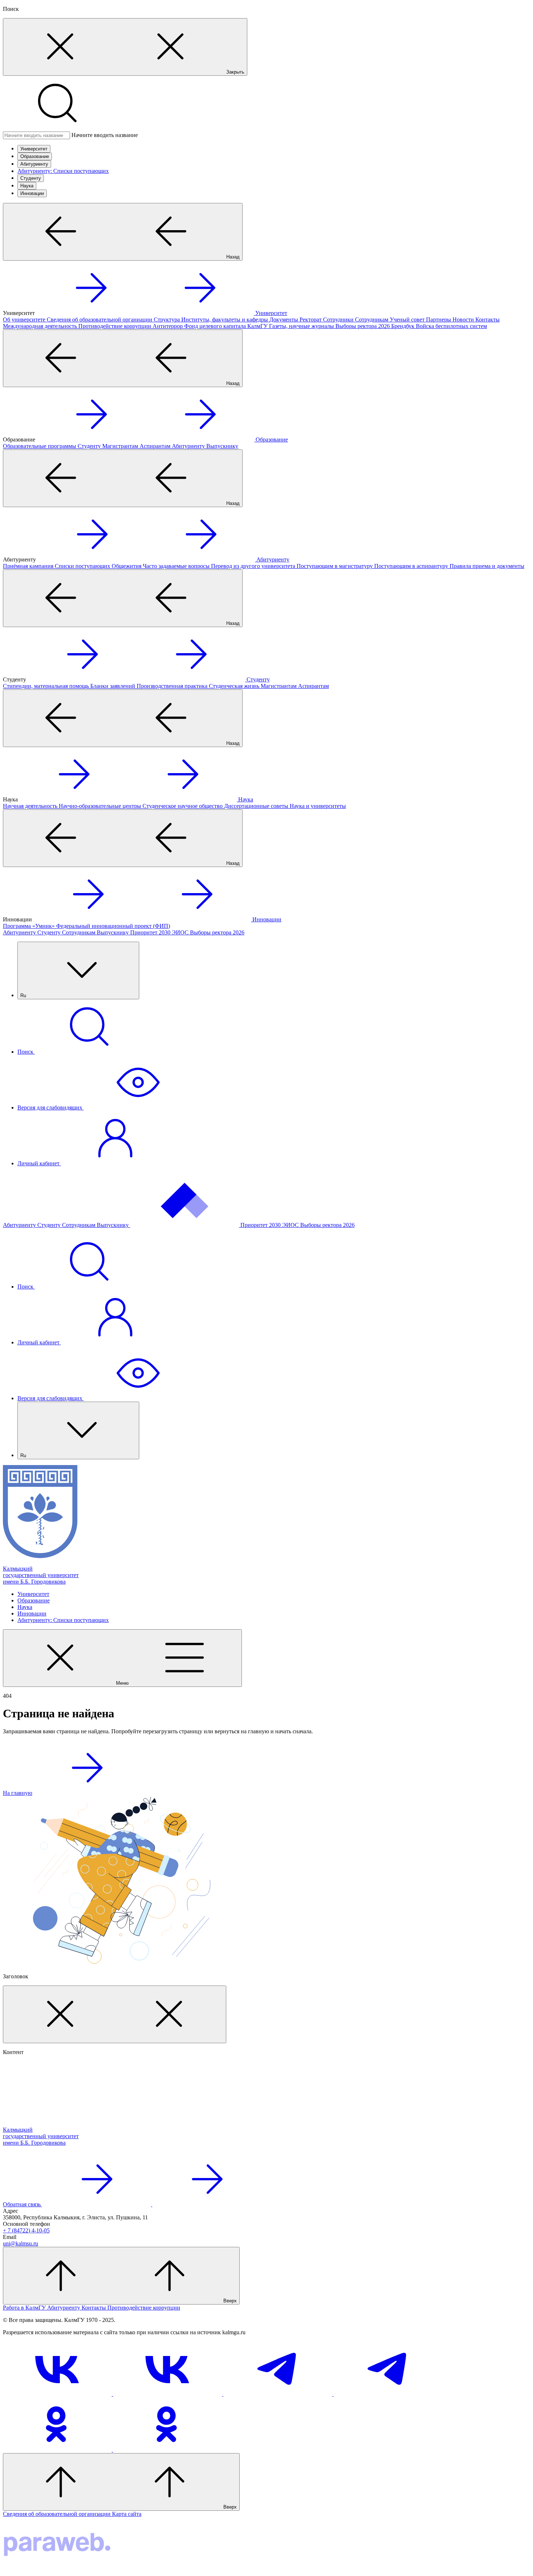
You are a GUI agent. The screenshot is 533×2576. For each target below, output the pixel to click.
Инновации (32, 193)
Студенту (31, 178)
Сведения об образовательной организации (57, 2514)
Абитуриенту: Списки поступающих (63, 171)
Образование (35, 156)
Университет (34, 149)
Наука (27, 186)
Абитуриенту (34, 164)
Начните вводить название (105, 135)
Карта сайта (127, 2514)
